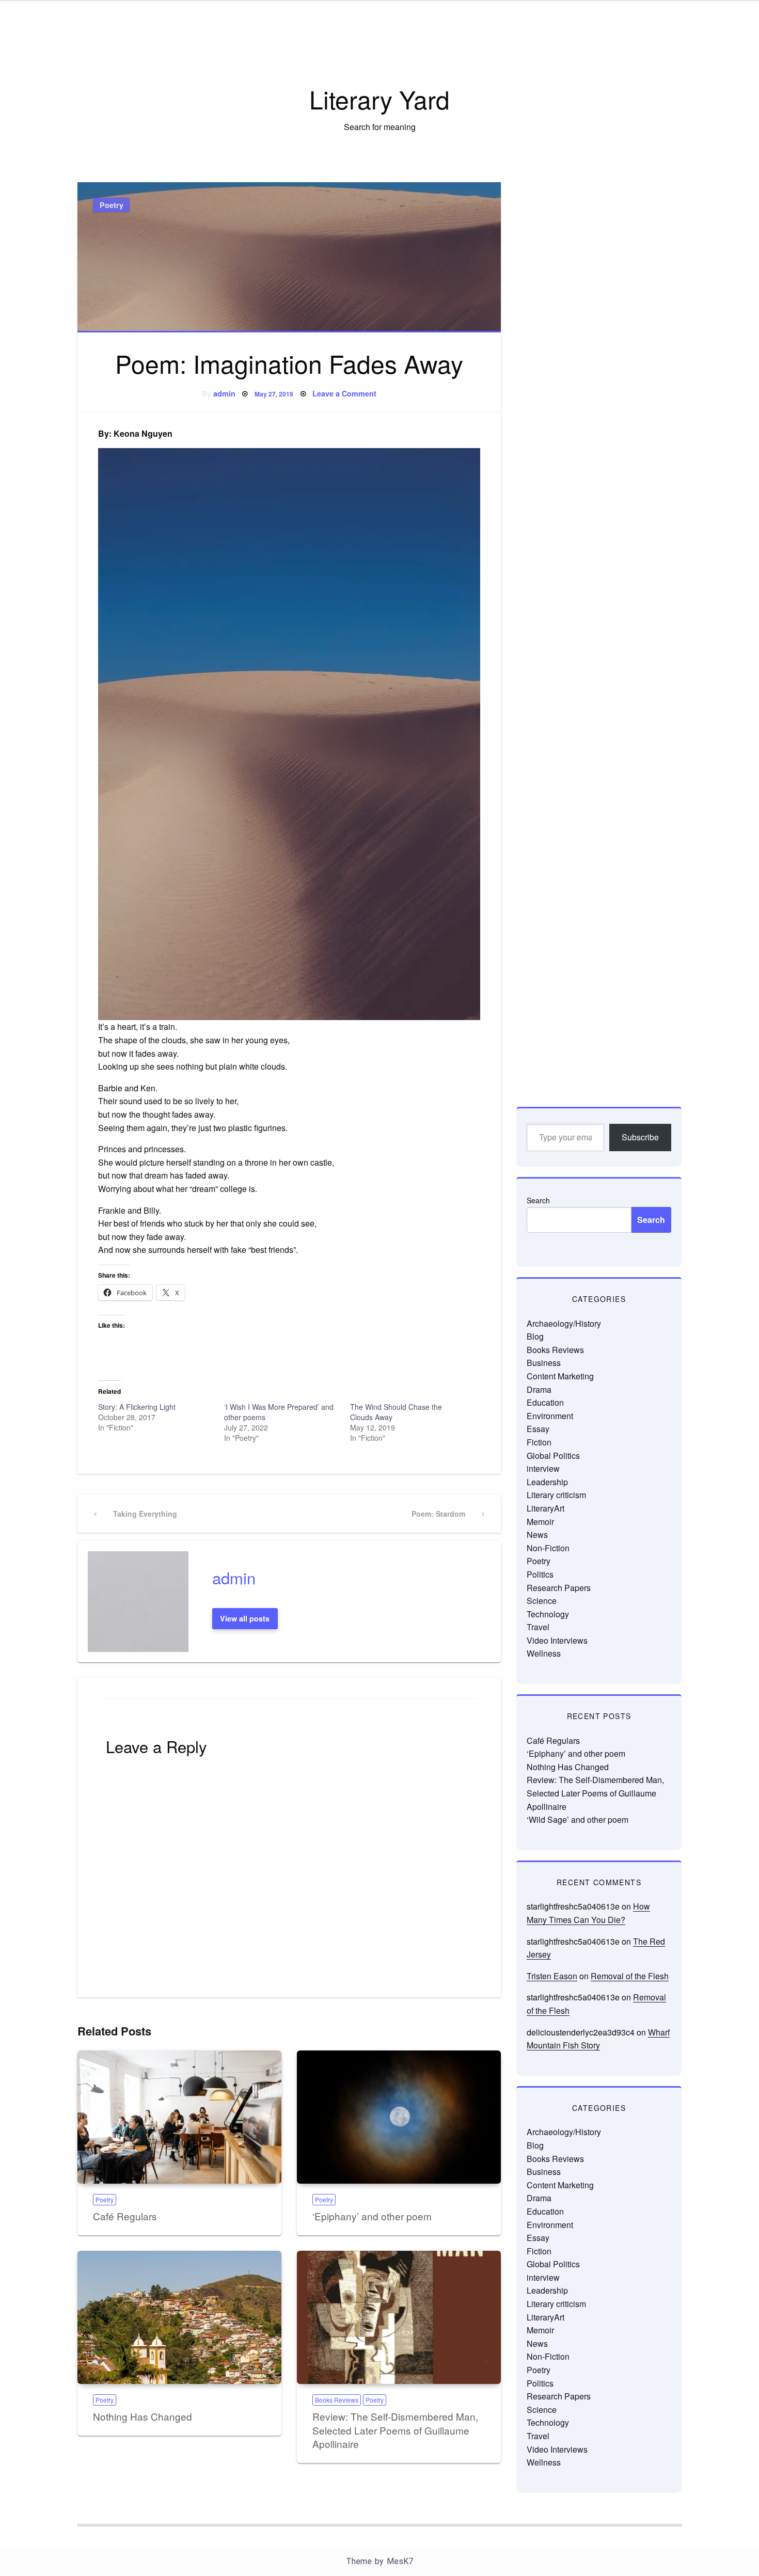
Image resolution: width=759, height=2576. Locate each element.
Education (545, 1402)
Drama (539, 1389)
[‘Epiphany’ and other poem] (399, 2117)
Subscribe (640, 1137)
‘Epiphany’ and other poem (372, 2216)
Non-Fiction (548, 1548)
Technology (548, 1614)
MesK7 (400, 2561)
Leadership (547, 1482)
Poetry (112, 205)
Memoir (540, 1522)
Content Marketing (560, 1376)
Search (538, 1200)
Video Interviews (557, 1640)
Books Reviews (337, 2400)
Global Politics (553, 1456)
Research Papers (559, 1588)
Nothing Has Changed (143, 2416)
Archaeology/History (564, 1323)
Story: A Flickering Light (137, 1407)
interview (543, 1468)
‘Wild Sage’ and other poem (578, 1819)
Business (544, 1363)
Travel (538, 1627)
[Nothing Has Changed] (179, 2317)
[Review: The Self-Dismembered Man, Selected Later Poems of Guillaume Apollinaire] (399, 2317)
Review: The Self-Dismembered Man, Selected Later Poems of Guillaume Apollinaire (395, 2430)
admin (224, 393)
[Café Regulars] (179, 2117)
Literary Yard (379, 99)
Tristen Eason (552, 1976)
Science (542, 1601)
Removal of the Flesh (630, 1976)
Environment (550, 1416)
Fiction (539, 1442)
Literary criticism (556, 1495)
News (537, 1535)
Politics (540, 1574)
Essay (538, 1429)
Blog (535, 1336)
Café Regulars (125, 2216)
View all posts (245, 1618)
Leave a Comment (344, 393)
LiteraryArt (545, 1508)
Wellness (544, 1653)
